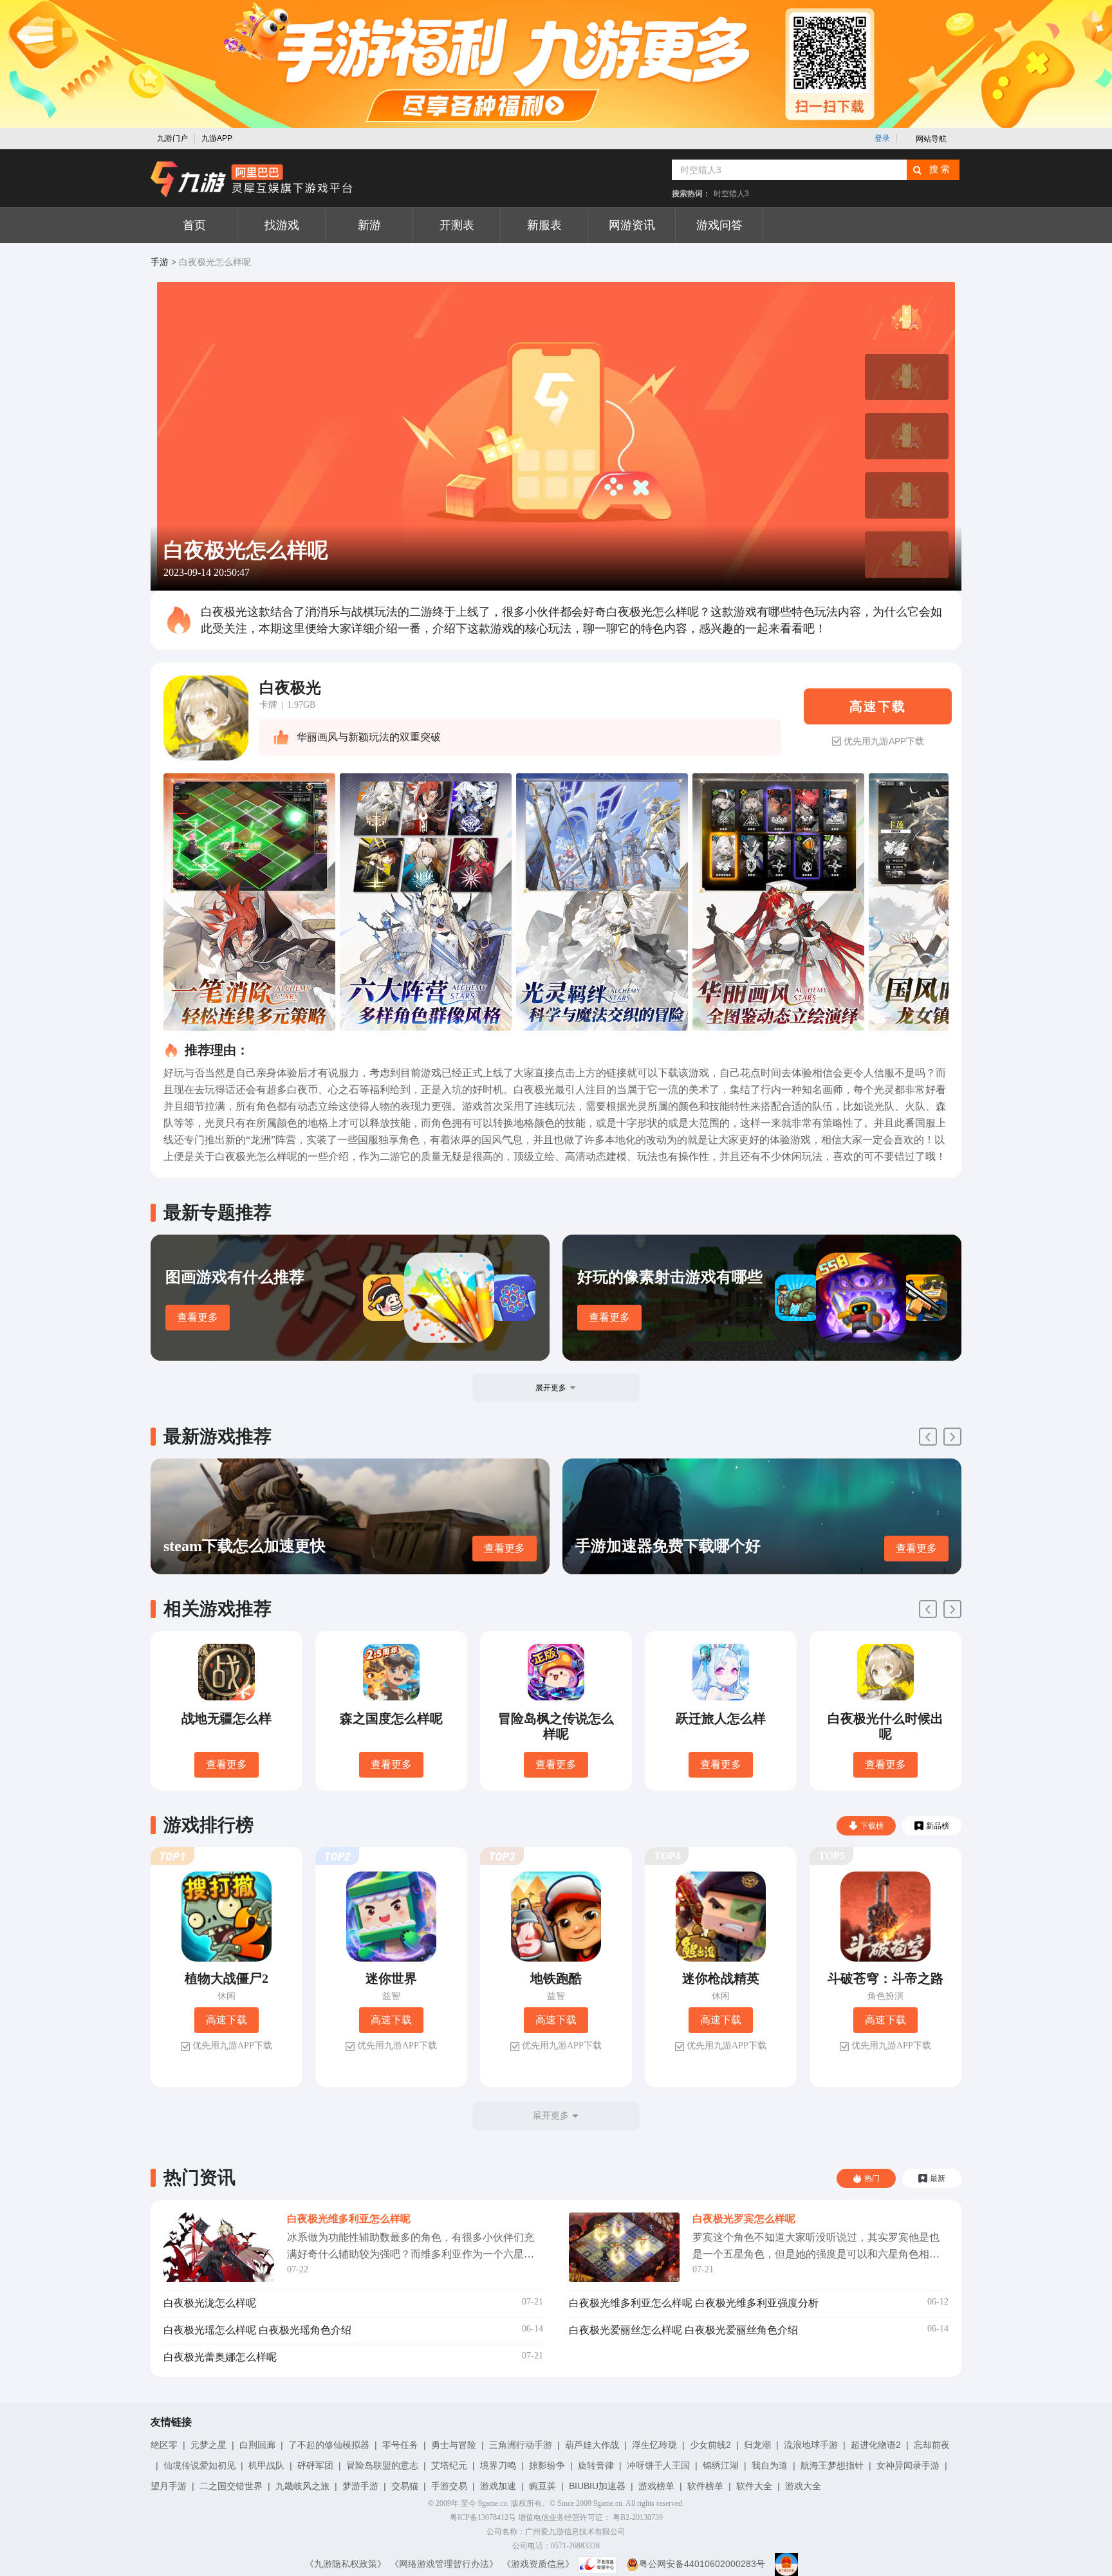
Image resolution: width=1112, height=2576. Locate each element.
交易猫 (405, 2486)
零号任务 (400, 2445)
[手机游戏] (252, 179)
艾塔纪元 (449, 2465)
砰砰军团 (315, 2465)
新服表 (544, 225)
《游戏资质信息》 (538, 2564)
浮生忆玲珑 (654, 2445)
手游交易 (449, 2486)
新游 (369, 225)
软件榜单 (705, 2486)
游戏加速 (498, 2486)
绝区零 (164, 2445)
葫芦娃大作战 (592, 2445)
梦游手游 (360, 2486)
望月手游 (169, 2486)
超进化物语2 (876, 2445)
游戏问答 (719, 225)
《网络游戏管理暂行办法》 (444, 2564)
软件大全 (754, 2486)
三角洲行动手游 (521, 2445)
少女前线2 (710, 2445)
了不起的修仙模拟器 (329, 2445)
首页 (194, 225)
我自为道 (770, 2465)
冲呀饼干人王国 (658, 2465)
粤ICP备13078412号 (483, 2517)
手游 (160, 262)
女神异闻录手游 (908, 2465)
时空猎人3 (731, 194)
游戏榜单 (656, 2486)
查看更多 (198, 1317)
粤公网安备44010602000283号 (702, 2564)
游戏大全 (803, 2486)
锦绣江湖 (721, 2465)
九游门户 (172, 138)
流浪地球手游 (811, 2445)
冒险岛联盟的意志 (382, 2465)
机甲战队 (266, 2465)
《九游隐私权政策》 (346, 2564)
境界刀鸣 (498, 2465)
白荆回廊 (257, 2445)
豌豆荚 (542, 2486)
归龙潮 (757, 2445)
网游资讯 (632, 225)
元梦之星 (208, 2445)
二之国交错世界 (231, 2486)
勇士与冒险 (454, 2445)
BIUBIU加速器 (597, 2486)
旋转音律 (596, 2465)
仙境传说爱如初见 (199, 2465)
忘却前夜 (932, 2445)
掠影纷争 (547, 2465)
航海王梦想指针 (832, 2465)
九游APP (217, 138)
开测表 (457, 225)
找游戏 (282, 225)
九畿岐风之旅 (302, 2486)
